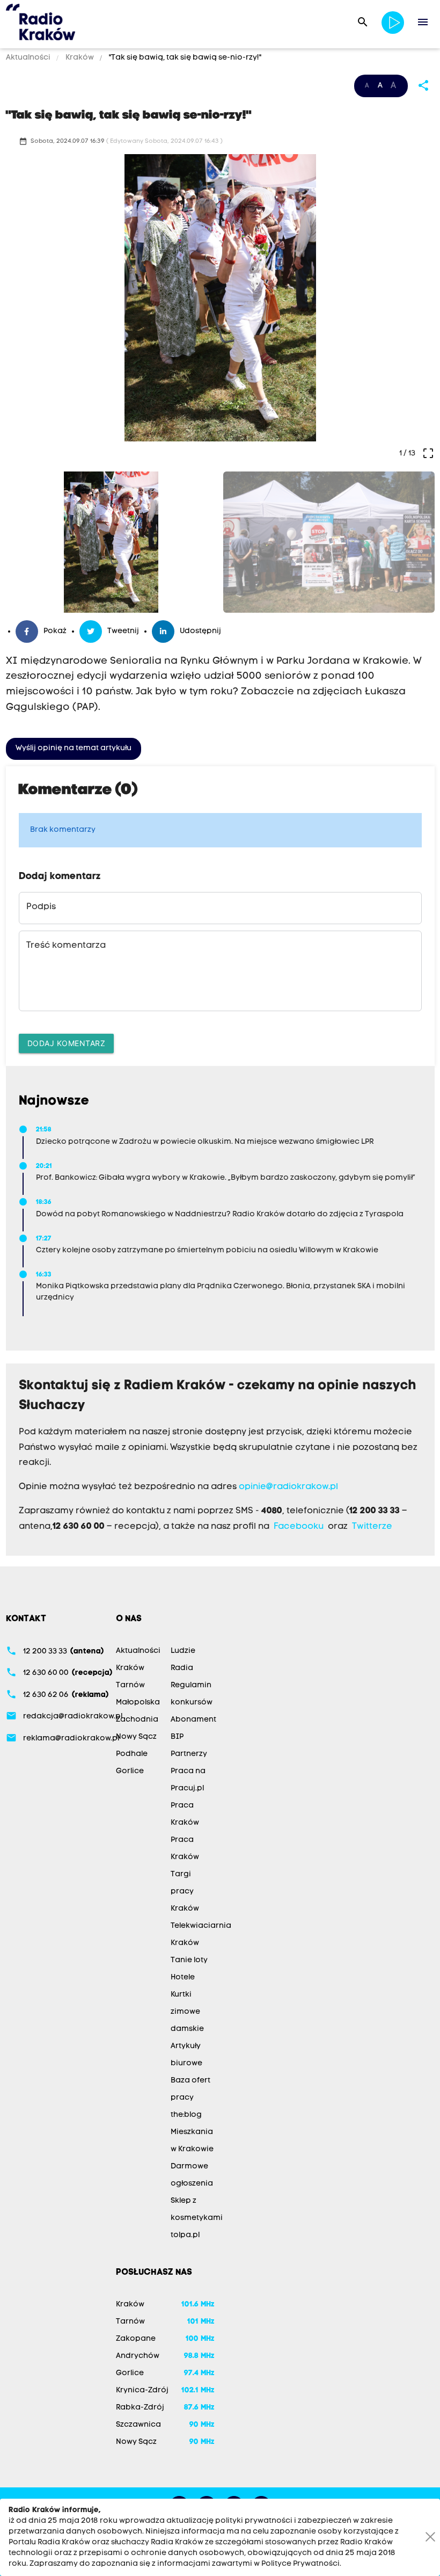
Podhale (132, 1754)
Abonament (193, 1720)
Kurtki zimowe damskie (187, 2012)
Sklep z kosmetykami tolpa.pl (197, 2218)
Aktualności (29, 58)
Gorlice (130, 1771)
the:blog (186, 2115)
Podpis (41, 907)
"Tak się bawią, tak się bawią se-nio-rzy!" (184, 58)
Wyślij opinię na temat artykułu (74, 748)
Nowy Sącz (136, 1737)
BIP (177, 1737)
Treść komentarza (66, 946)
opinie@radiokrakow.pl (288, 1487)
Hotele (183, 1978)
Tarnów (130, 1685)
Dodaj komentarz (67, 1043)
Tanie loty (189, 1960)
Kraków (80, 58)
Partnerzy (189, 1754)
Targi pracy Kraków (185, 1892)
